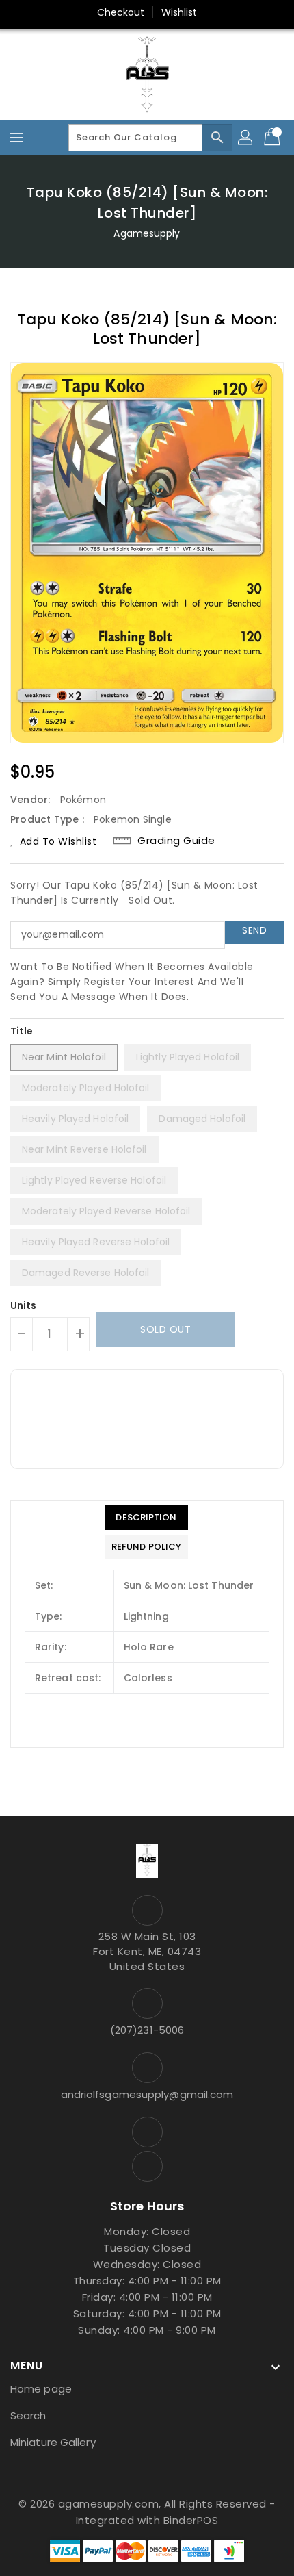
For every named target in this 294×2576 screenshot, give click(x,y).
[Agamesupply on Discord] (147, 2166)
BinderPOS (191, 2520)
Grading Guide (176, 841)
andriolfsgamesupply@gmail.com (147, 2094)
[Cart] (273, 138)
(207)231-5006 (147, 2030)
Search (28, 2415)
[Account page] (246, 138)
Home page (41, 2389)
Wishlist (179, 12)
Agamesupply (147, 233)
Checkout (121, 12)
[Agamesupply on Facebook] (147, 2132)
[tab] (146, 1518)
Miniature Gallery (53, 2442)
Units (24, 1305)
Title (22, 1031)
